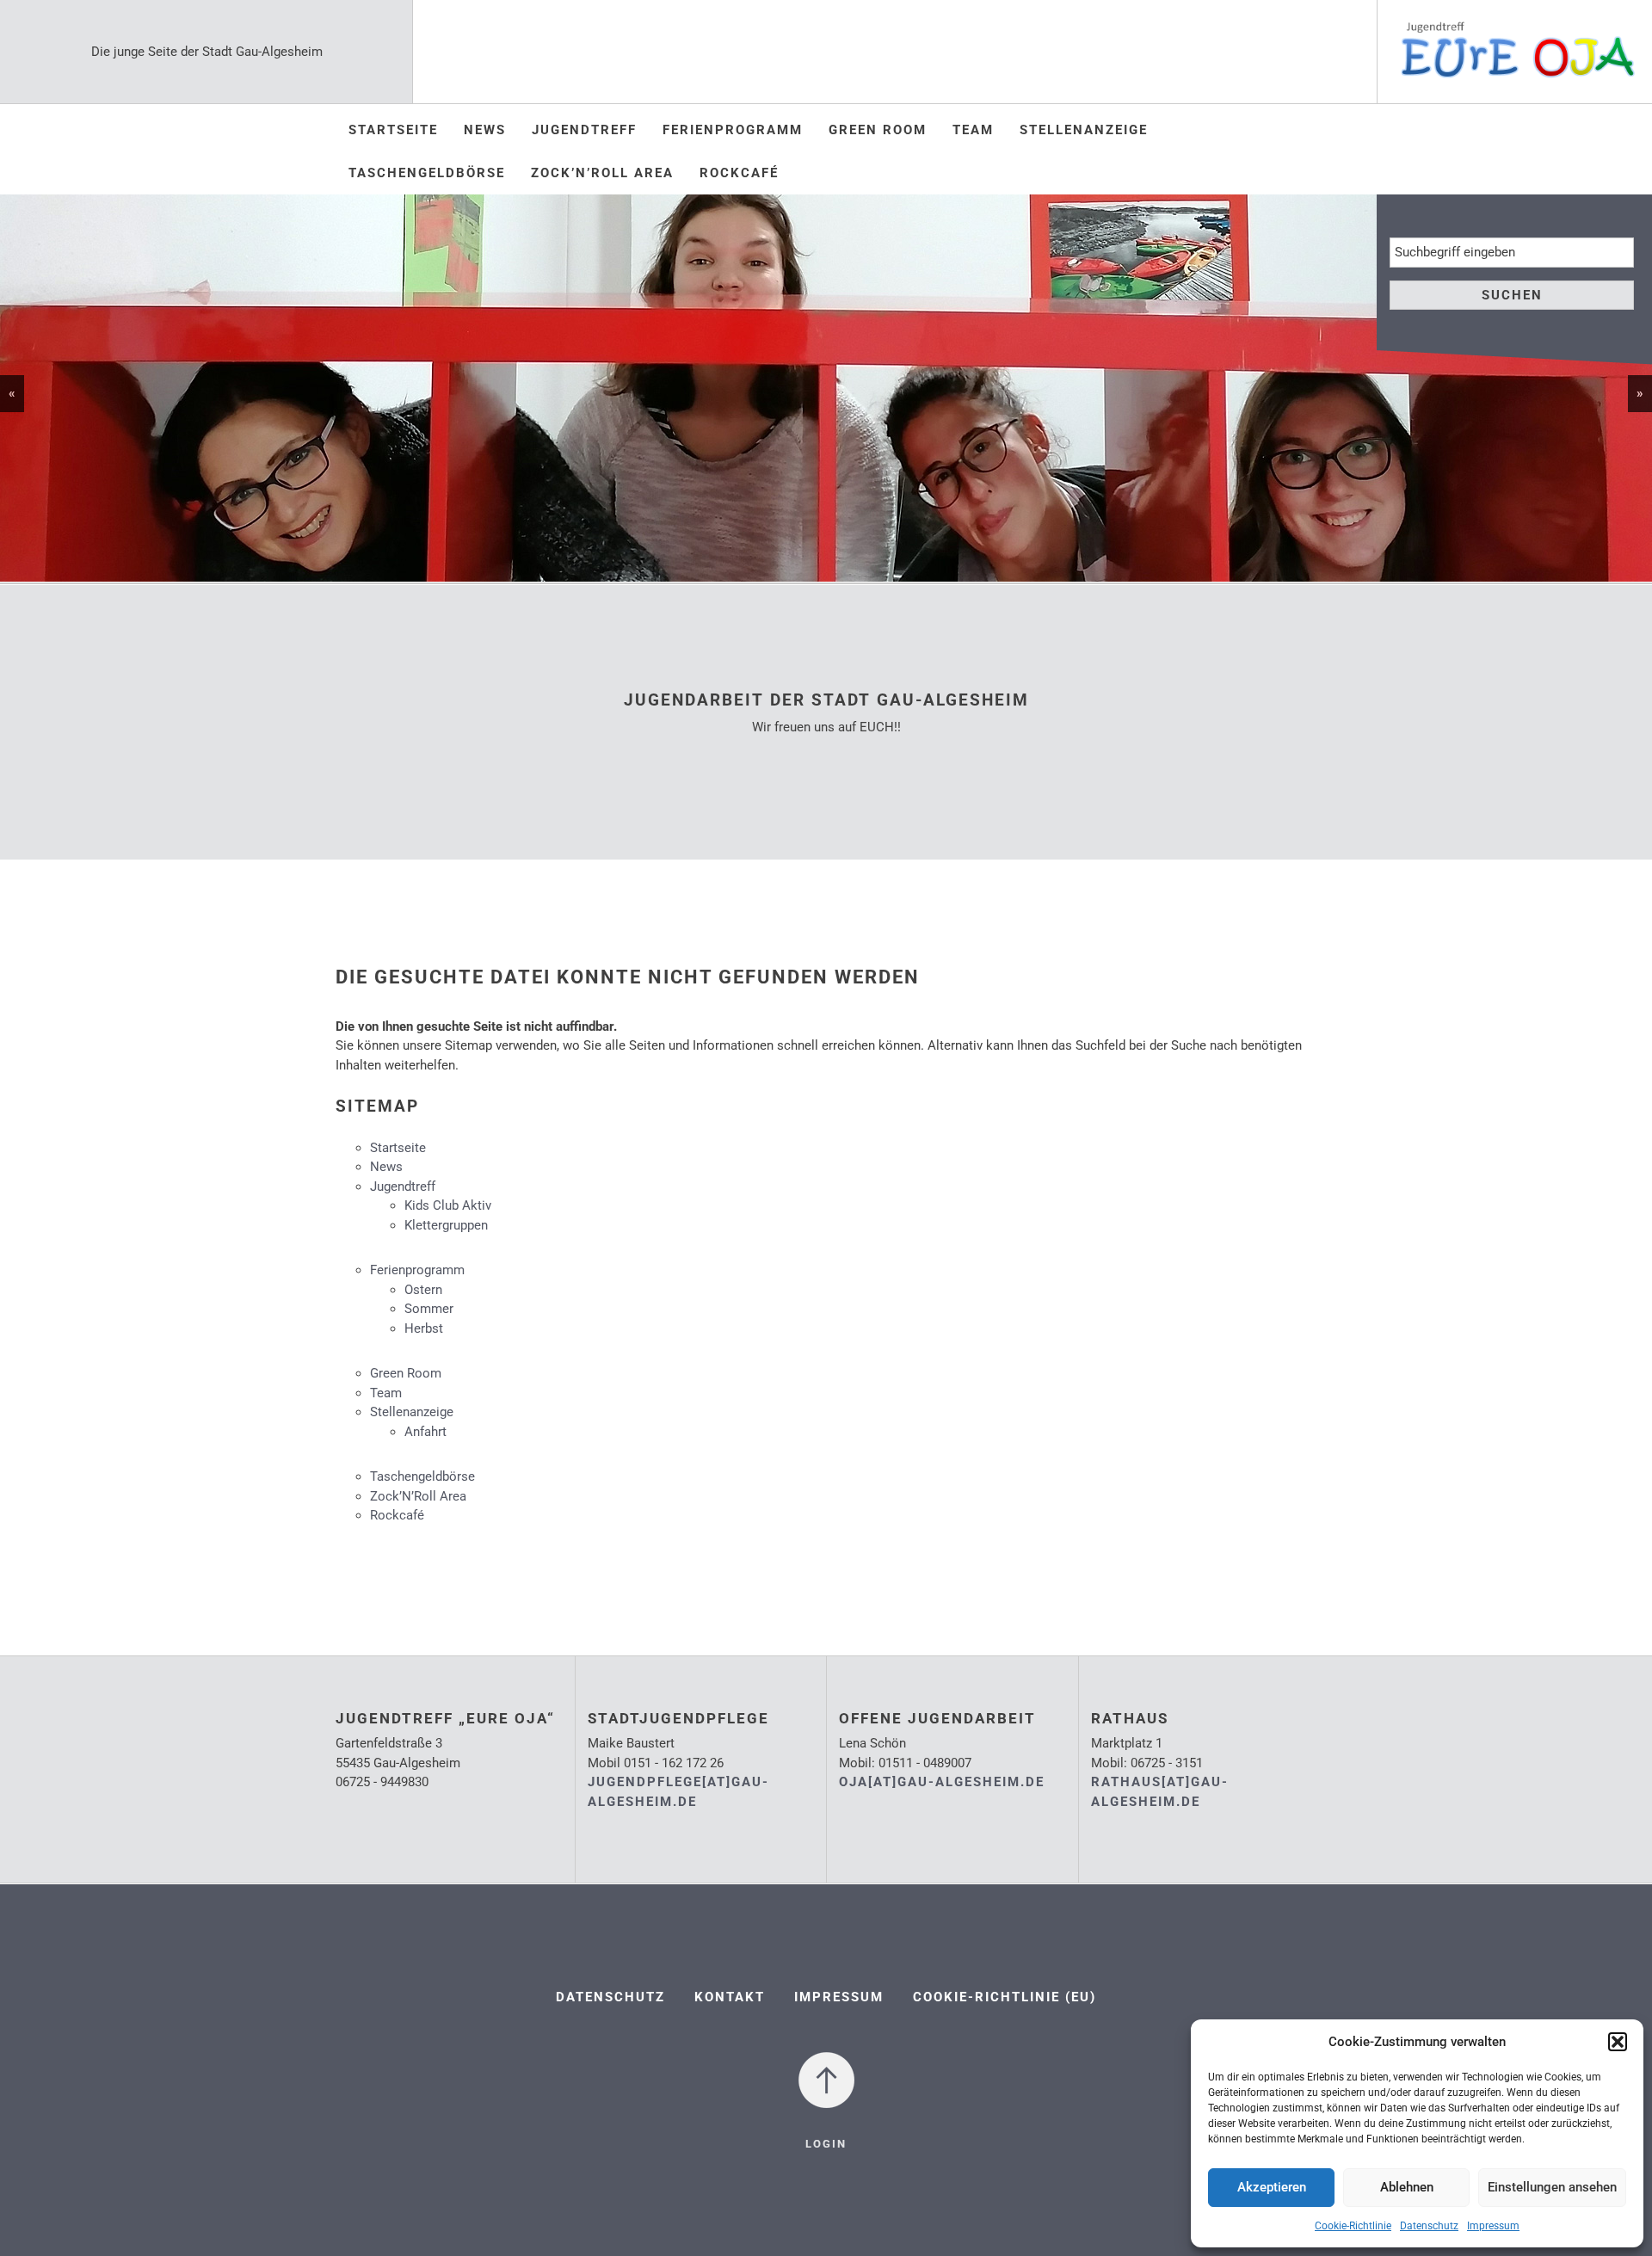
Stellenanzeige (1084, 130)
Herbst (424, 1328)
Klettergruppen (446, 1225)
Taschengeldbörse (427, 173)
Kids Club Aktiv (448, 1205)
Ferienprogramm (733, 130)
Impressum (1493, 2226)
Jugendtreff (584, 130)
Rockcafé (739, 173)
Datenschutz (1429, 2226)
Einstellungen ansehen (1552, 2187)
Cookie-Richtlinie (1353, 2226)
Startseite (393, 130)
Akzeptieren (1272, 2187)
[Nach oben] (826, 2079)
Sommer (429, 1309)
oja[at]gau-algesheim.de (942, 1782)
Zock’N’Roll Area (602, 173)
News (485, 130)
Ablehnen (1407, 2187)
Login (826, 2144)
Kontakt (730, 1997)
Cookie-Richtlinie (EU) (1005, 1997)
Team (973, 130)
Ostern (423, 1290)
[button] (1618, 2042)
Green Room (878, 130)
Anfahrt (425, 1432)
